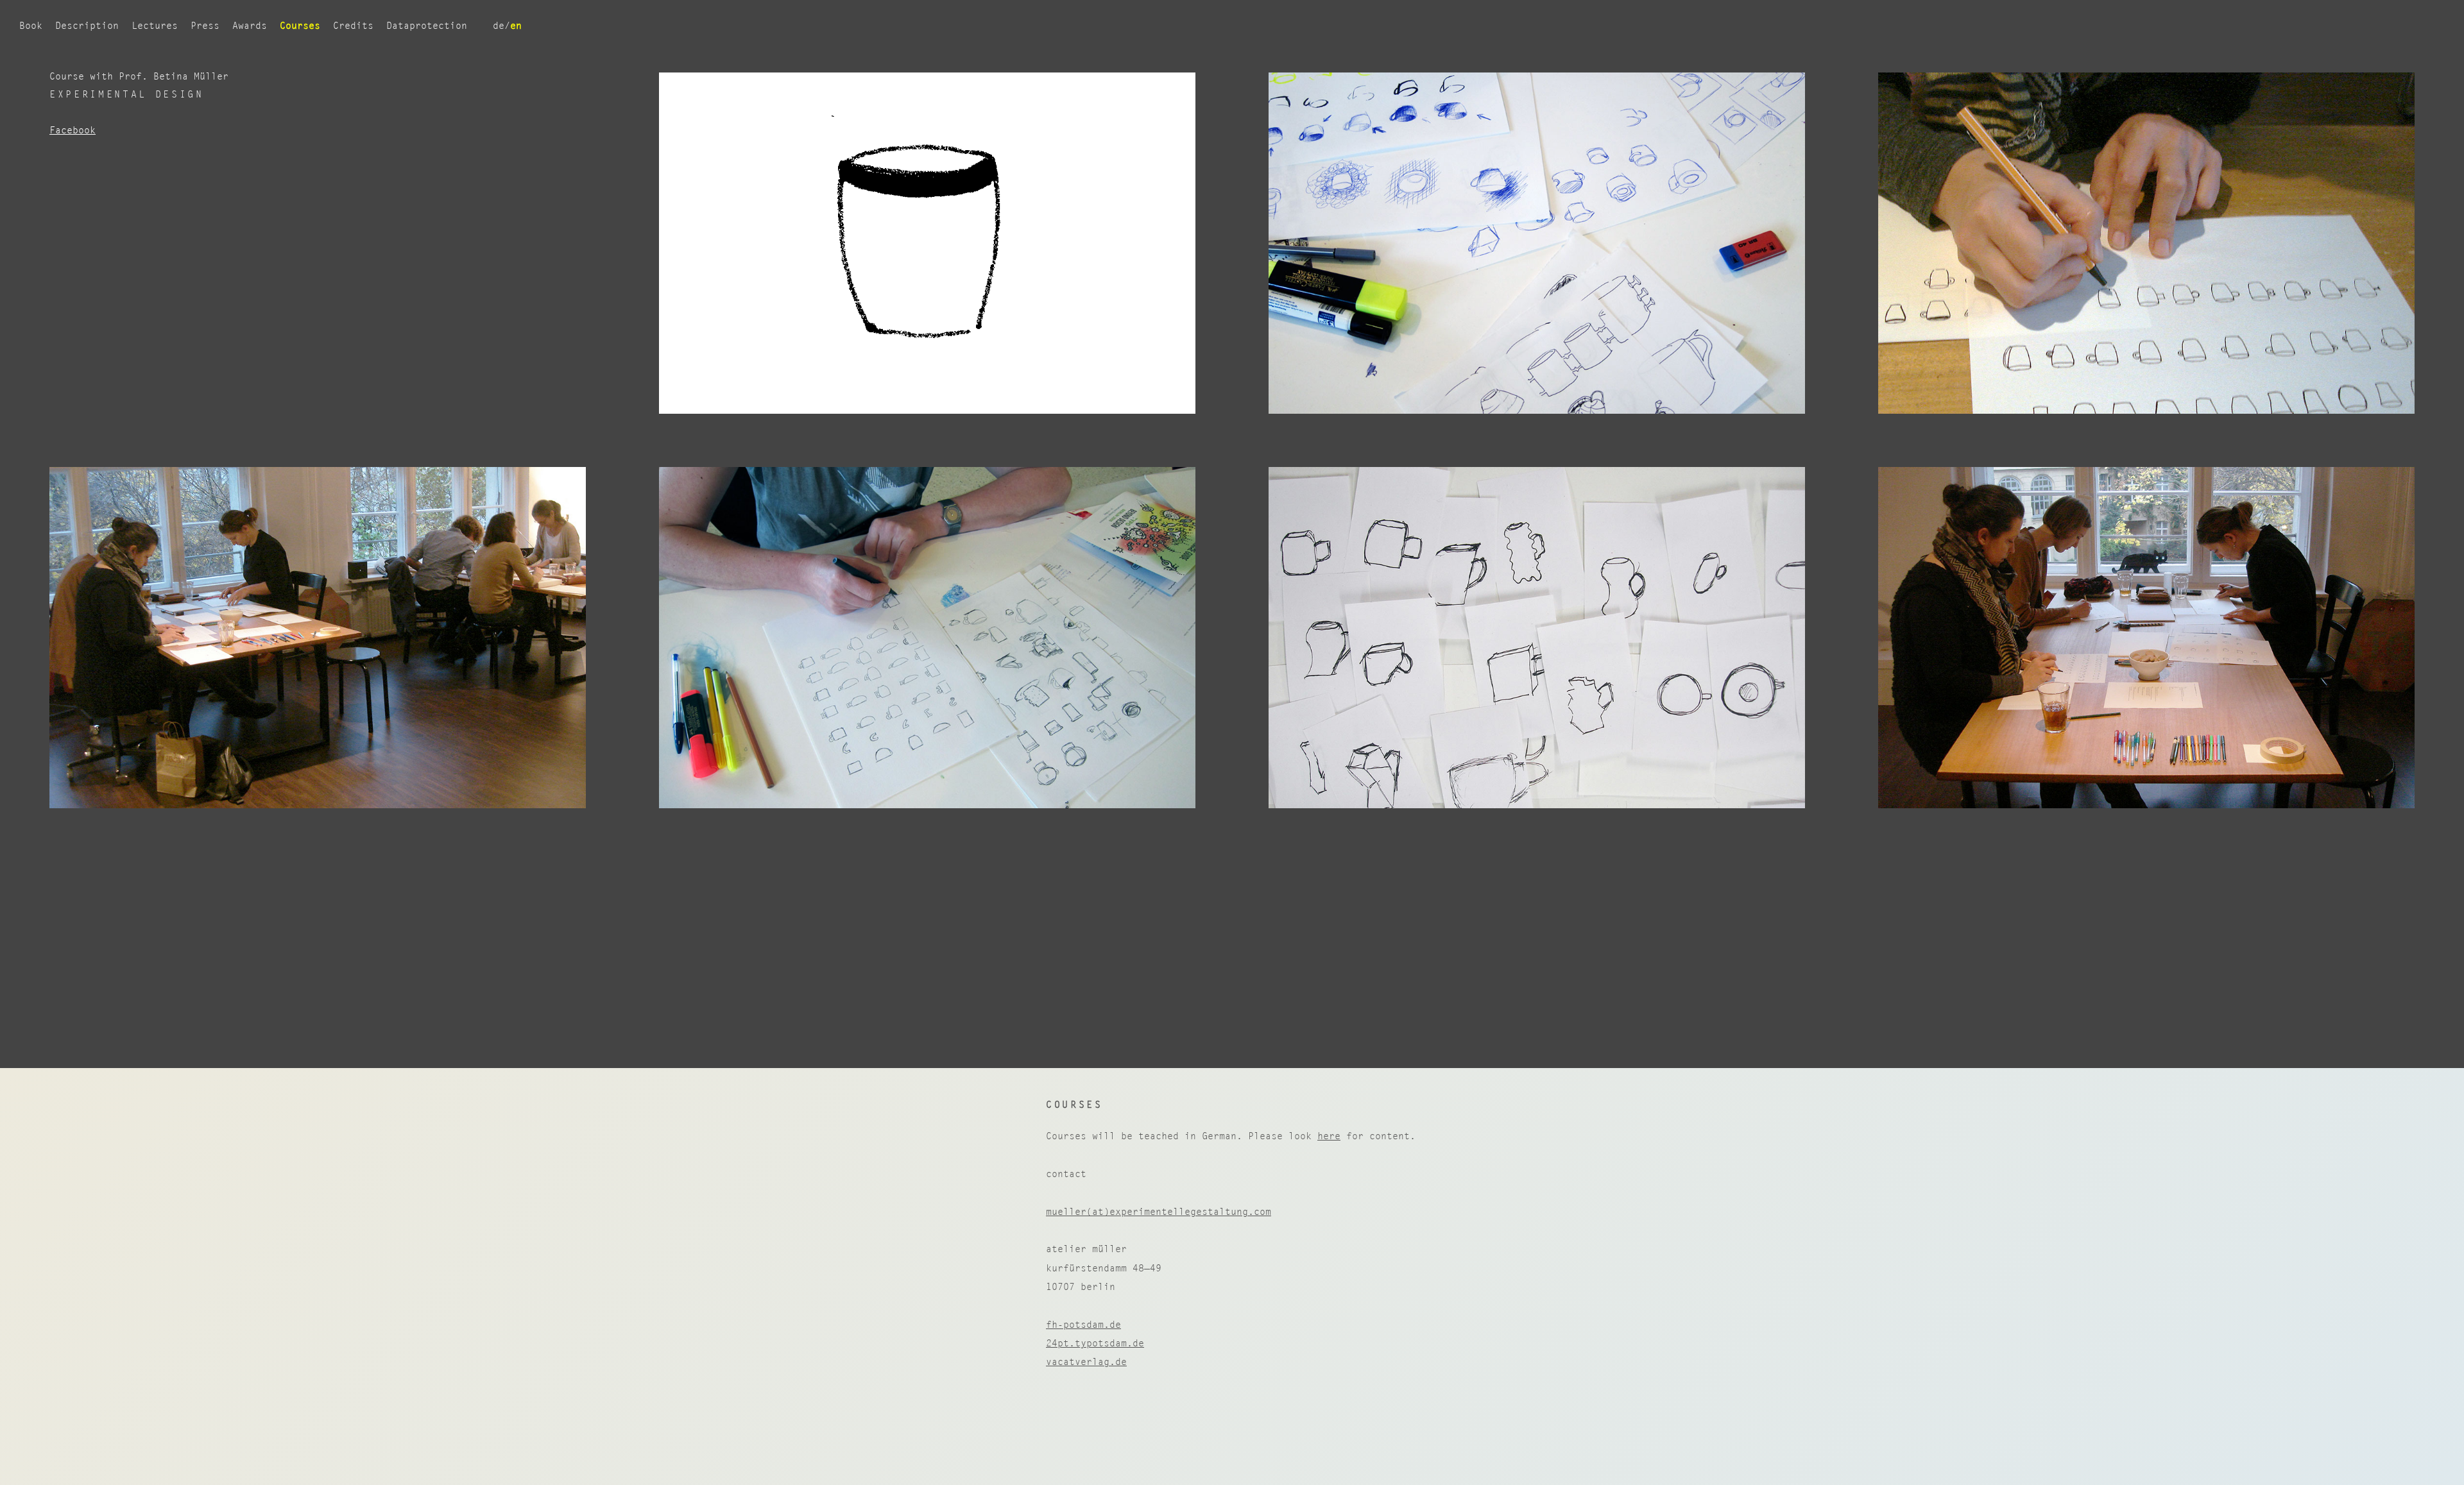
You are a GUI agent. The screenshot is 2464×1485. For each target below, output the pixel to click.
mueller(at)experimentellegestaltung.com (1159, 1211)
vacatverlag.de (1086, 1362)
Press (205, 25)
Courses (300, 25)
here (1329, 1136)
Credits (353, 25)
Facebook (73, 130)
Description (87, 25)
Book (31, 25)
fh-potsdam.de (1083, 1324)
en (516, 25)
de (499, 25)
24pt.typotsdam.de (1095, 1343)
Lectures (155, 25)
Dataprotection (427, 25)
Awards (250, 25)
